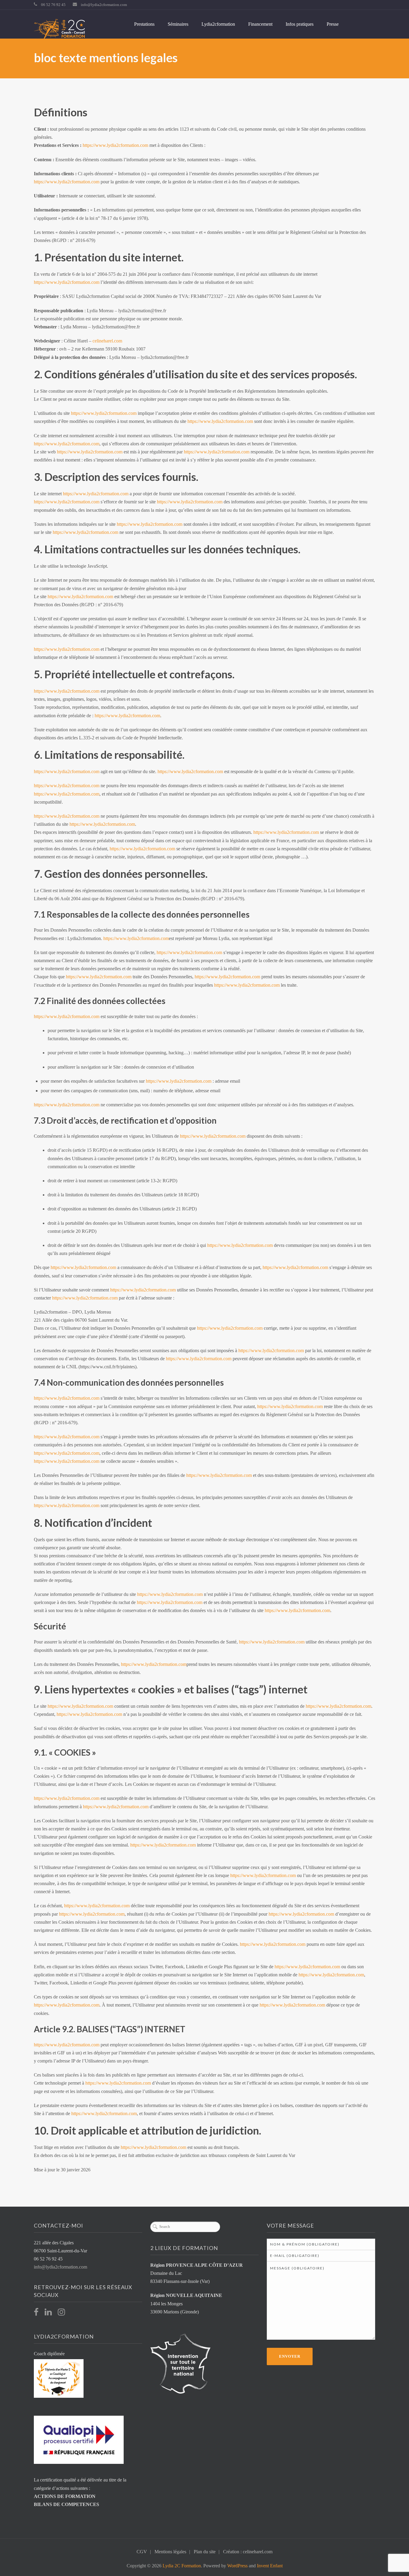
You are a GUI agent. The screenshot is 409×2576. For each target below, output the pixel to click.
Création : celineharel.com (248, 2552)
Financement (260, 24)
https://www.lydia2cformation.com (115, 145)
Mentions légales (170, 2552)
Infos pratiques (300, 24)
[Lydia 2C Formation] (59, 29)
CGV (142, 2552)
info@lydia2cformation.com (104, 5)
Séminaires (178, 24)
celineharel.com (107, 341)
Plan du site (205, 2552)
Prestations (144, 24)
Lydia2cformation (218, 24)
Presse (333, 24)
